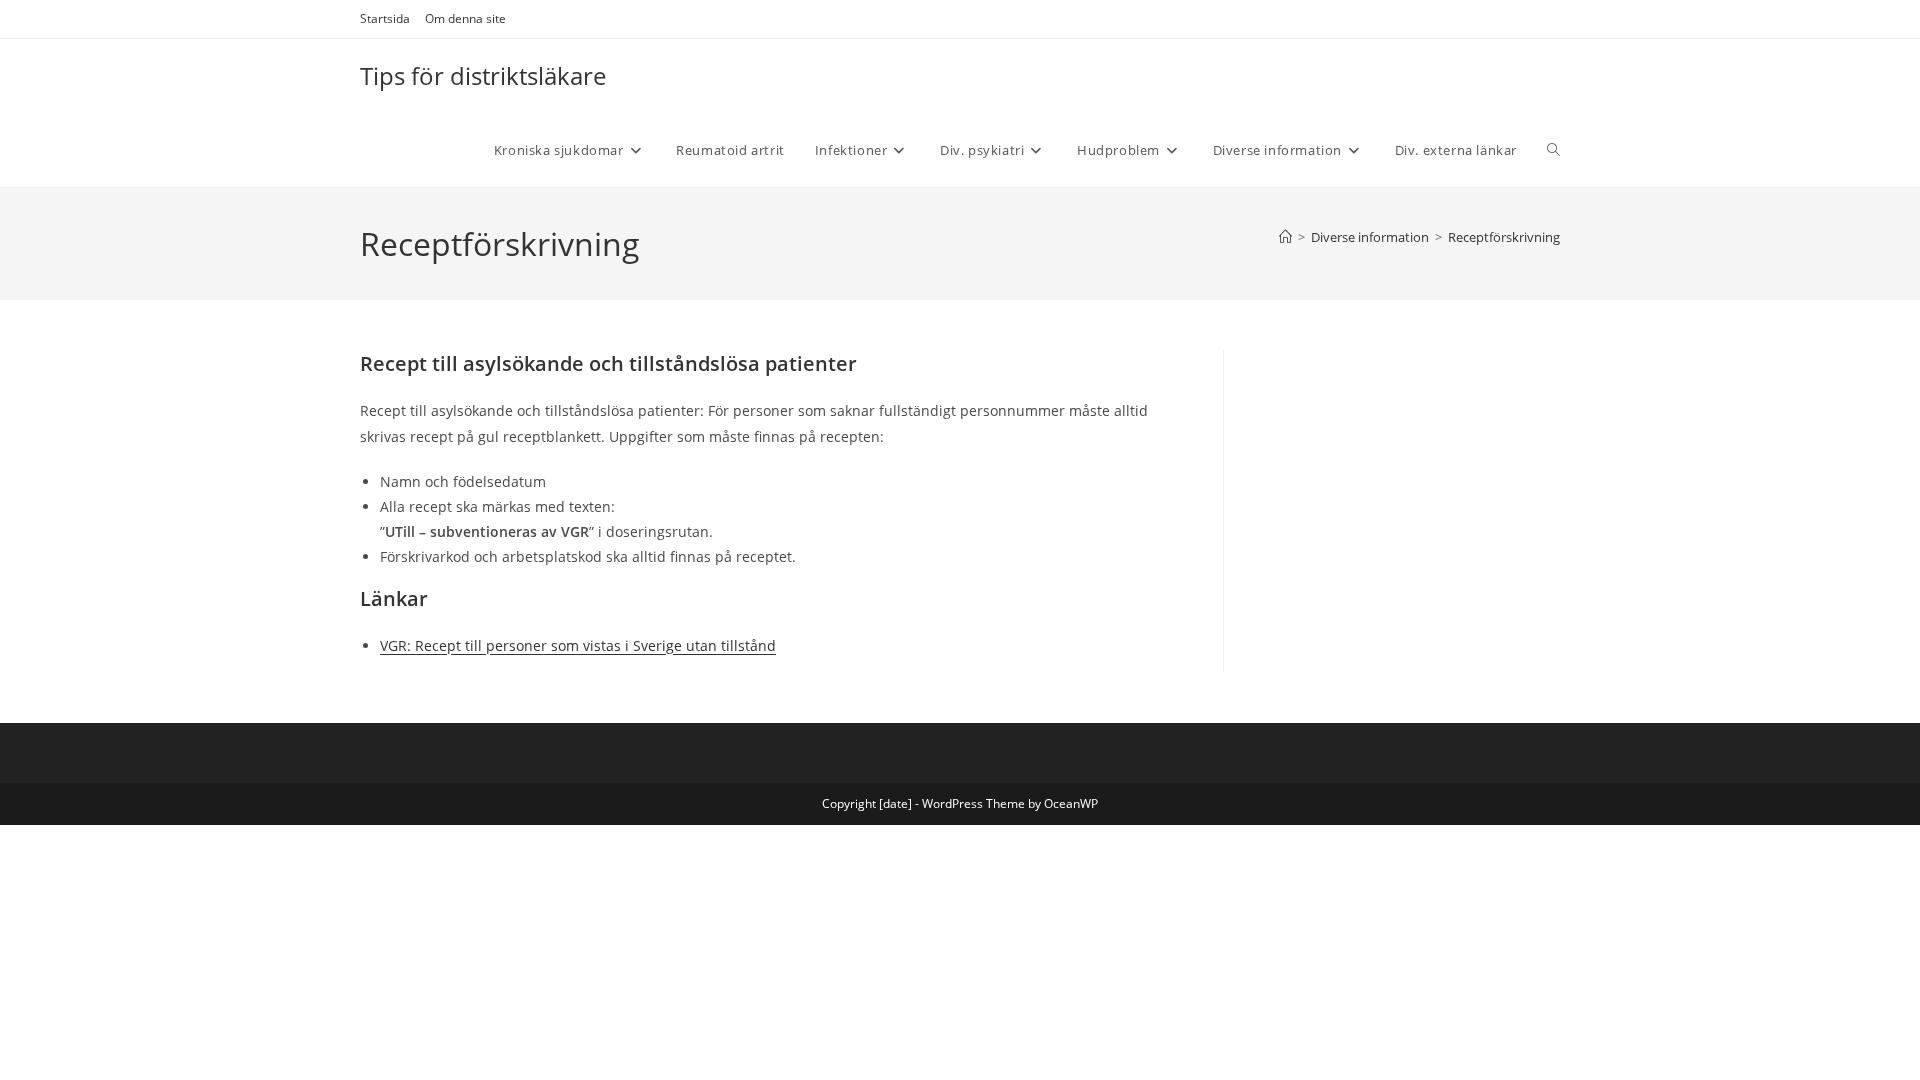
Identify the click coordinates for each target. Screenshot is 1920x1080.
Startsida (385, 18)
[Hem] (1285, 237)
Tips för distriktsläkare (483, 75)
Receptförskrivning (1504, 237)
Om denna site (465, 18)
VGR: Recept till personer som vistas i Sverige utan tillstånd (578, 645)
